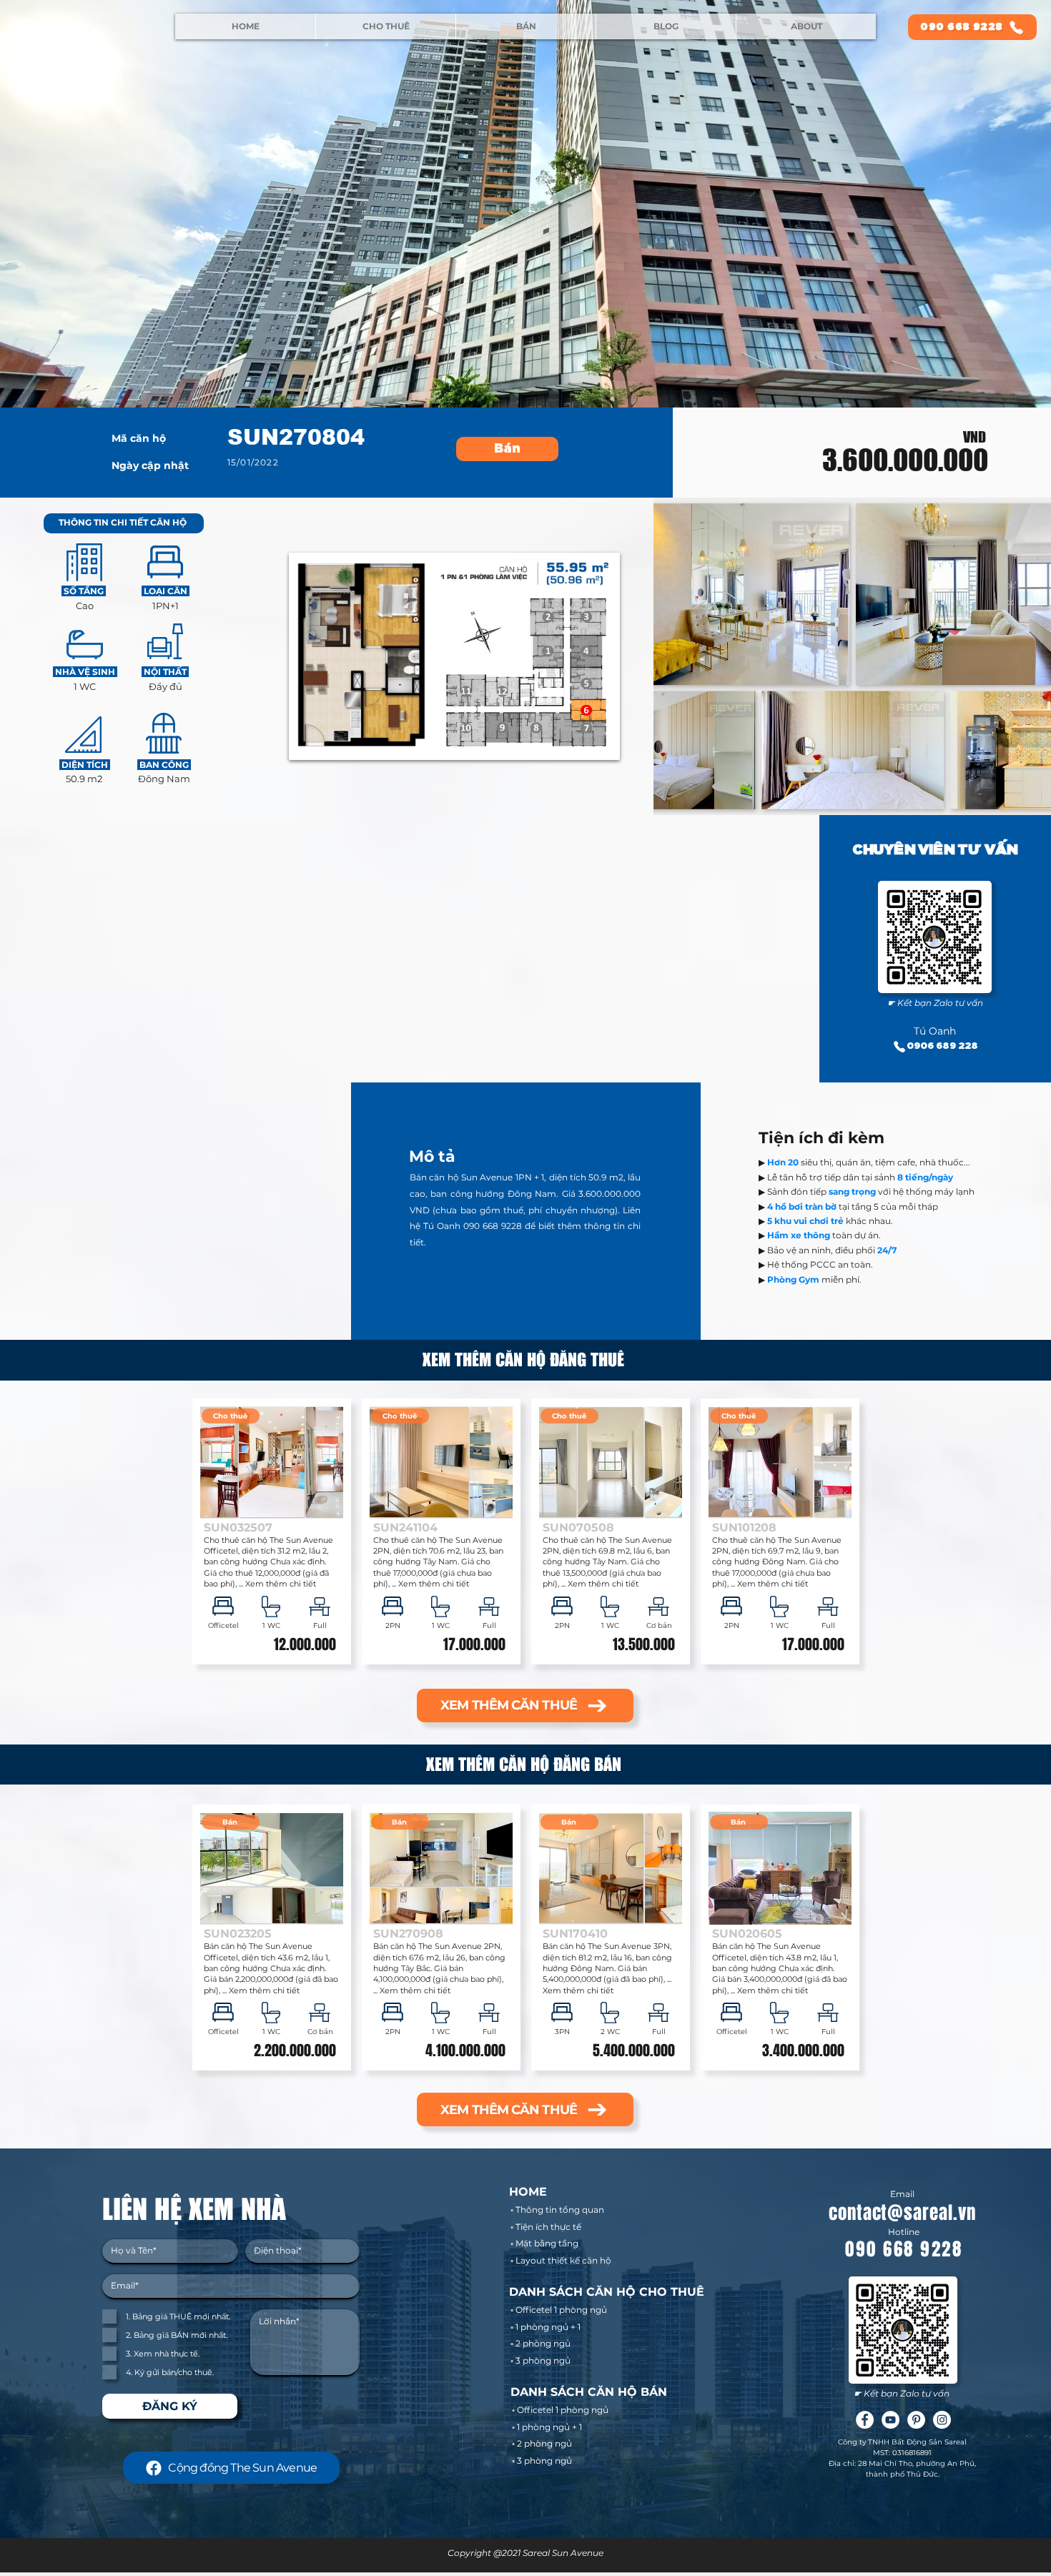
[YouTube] (890, 2420)
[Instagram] (942, 2420)
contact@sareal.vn (902, 2213)
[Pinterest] (916, 2420)
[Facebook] (865, 2420)
